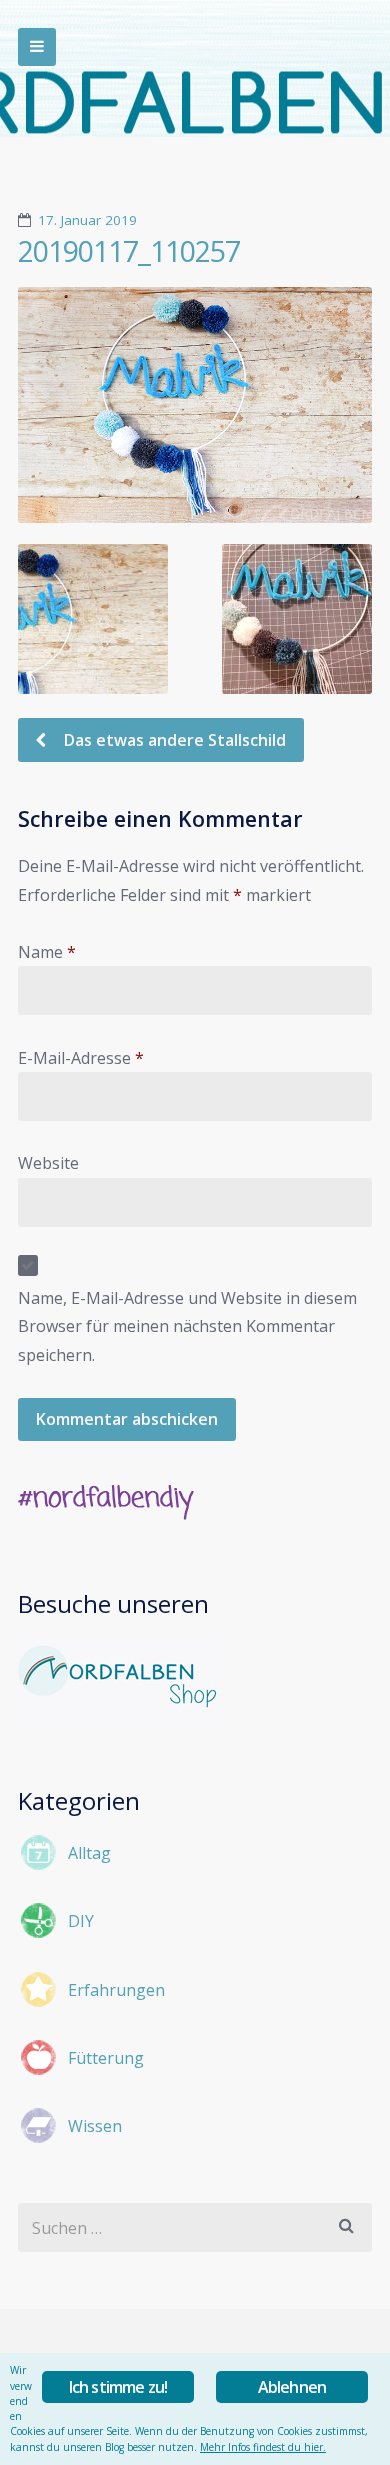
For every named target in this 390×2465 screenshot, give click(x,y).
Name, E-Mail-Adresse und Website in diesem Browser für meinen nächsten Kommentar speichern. (187, 1326)
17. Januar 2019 (87, 220)
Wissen (95, 2126)
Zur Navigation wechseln (37, 47)
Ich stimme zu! (118, 2387)
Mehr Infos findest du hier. (263, 2447)
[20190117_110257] (195, 405)
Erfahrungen (116, 1990)
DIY (81, 1921)
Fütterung (106, 2058)
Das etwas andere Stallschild (173, 740)
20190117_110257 (129, 251)
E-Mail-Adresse (81, 1058)
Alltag (89, 1853)
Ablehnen (292, 2387)
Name (47, 952)
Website (48, 1163)
